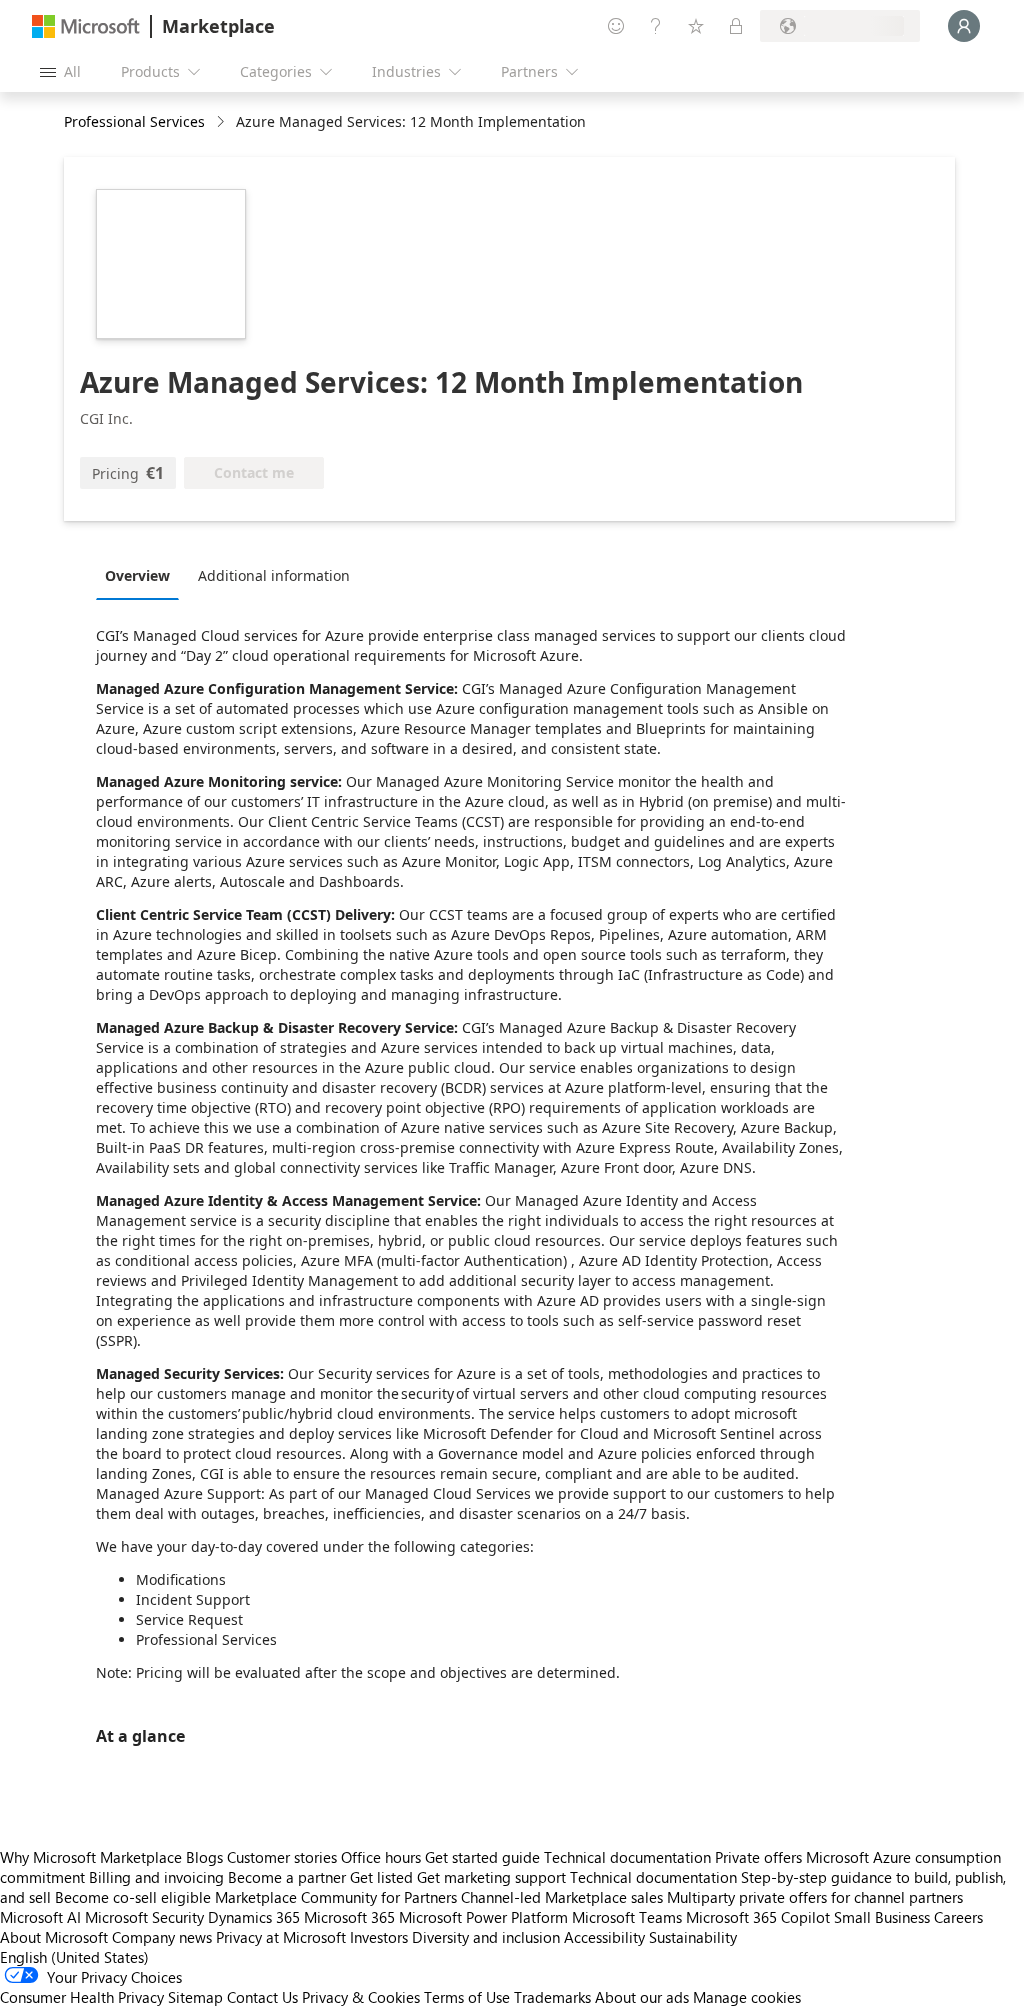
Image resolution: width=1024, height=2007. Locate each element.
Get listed (381, 1877)
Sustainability (693, 1937)
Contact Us (262, 1997)
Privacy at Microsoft (281, 1937)
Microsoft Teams (627, 1917)
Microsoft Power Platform (483, 1917)
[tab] (142, 575)
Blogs (204, 1857)
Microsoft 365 (349, 1917)
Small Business (882, 1917)
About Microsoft (54, 1937)
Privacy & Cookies (361, 1997)
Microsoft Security (144, 1917)
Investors (379, 1937)
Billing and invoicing (156, 1877)
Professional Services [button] (134, 121)
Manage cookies (747, 1997)
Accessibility (604, 1937)
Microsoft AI (40, 1917)
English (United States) (74, 1957)
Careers (958, 1917)
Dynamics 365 (254, 1917)
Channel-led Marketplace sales (562, 1897)
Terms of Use (467, 1997)
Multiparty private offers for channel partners (815, 1897)
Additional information (274, 575)
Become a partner (287, 1877)
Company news (162, 1937)
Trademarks (552, 1997)
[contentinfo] (222, 122)
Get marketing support (491, 1877)
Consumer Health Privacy (82, 1997)
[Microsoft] (86, 26)
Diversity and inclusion (486, 1937)
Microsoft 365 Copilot (758, 1917)
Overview (137, 575)
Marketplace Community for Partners (336, 1897)
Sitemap (195, 1997)
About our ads (642, 1997)
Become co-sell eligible (133, 1897)
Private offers (758, 1857)
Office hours (381, 1857)
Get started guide (482, 1857)
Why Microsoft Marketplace (91, 1857)
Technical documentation (627, 1857)
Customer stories (282, 1857)
